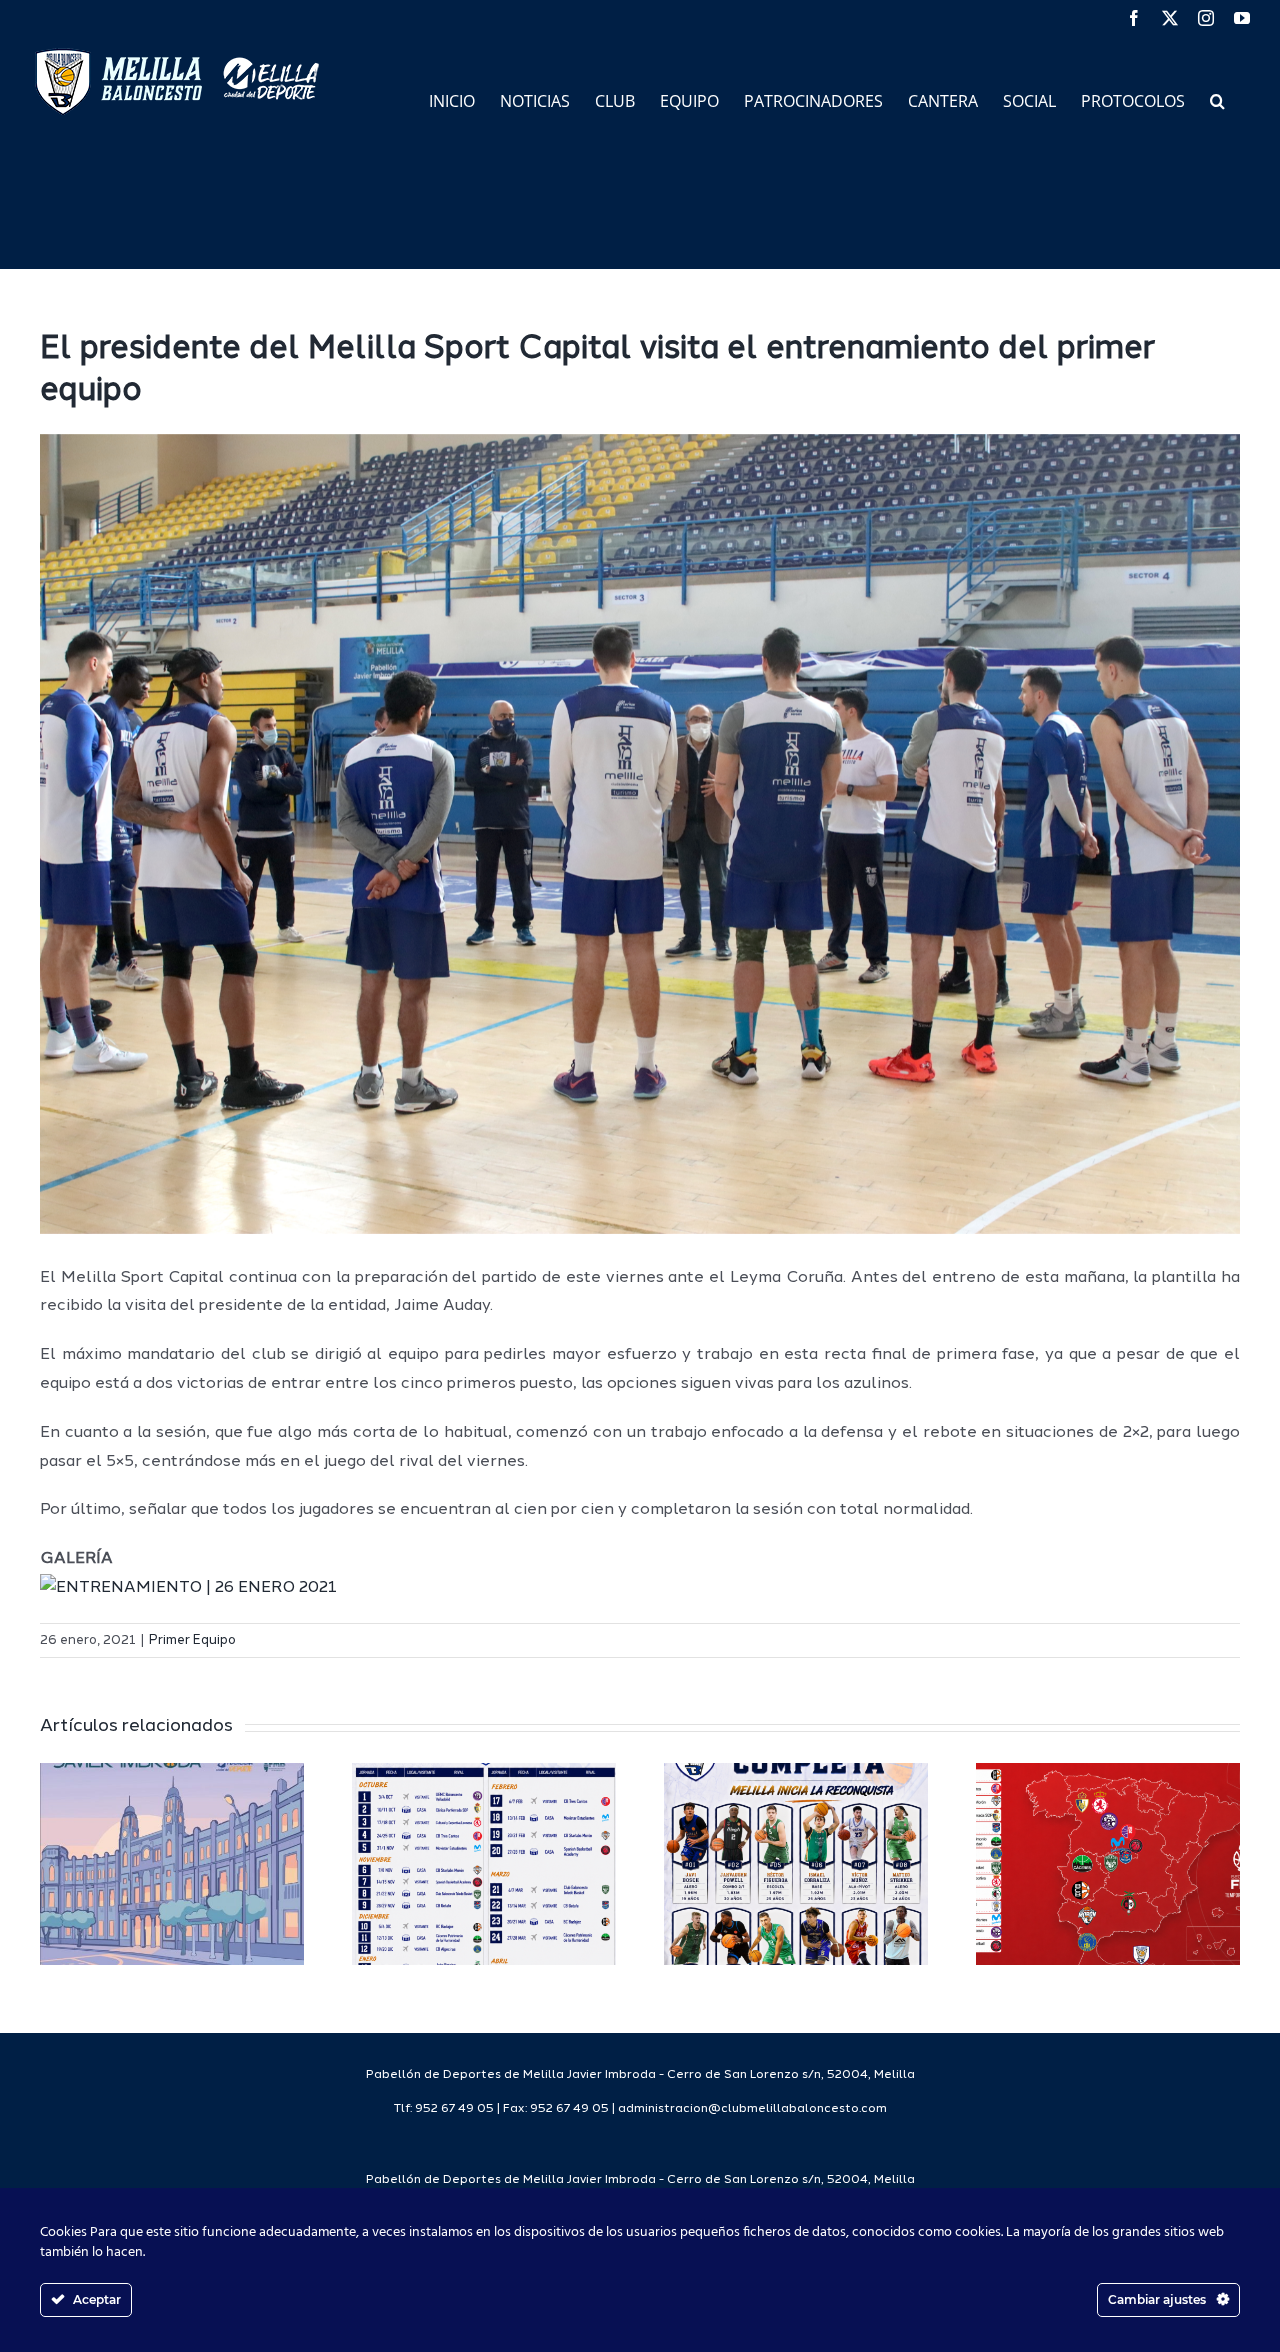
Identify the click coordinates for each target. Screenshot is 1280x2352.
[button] (1217, 99)
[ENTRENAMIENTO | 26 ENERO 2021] (188, 1588)
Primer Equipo (192, 1640)
